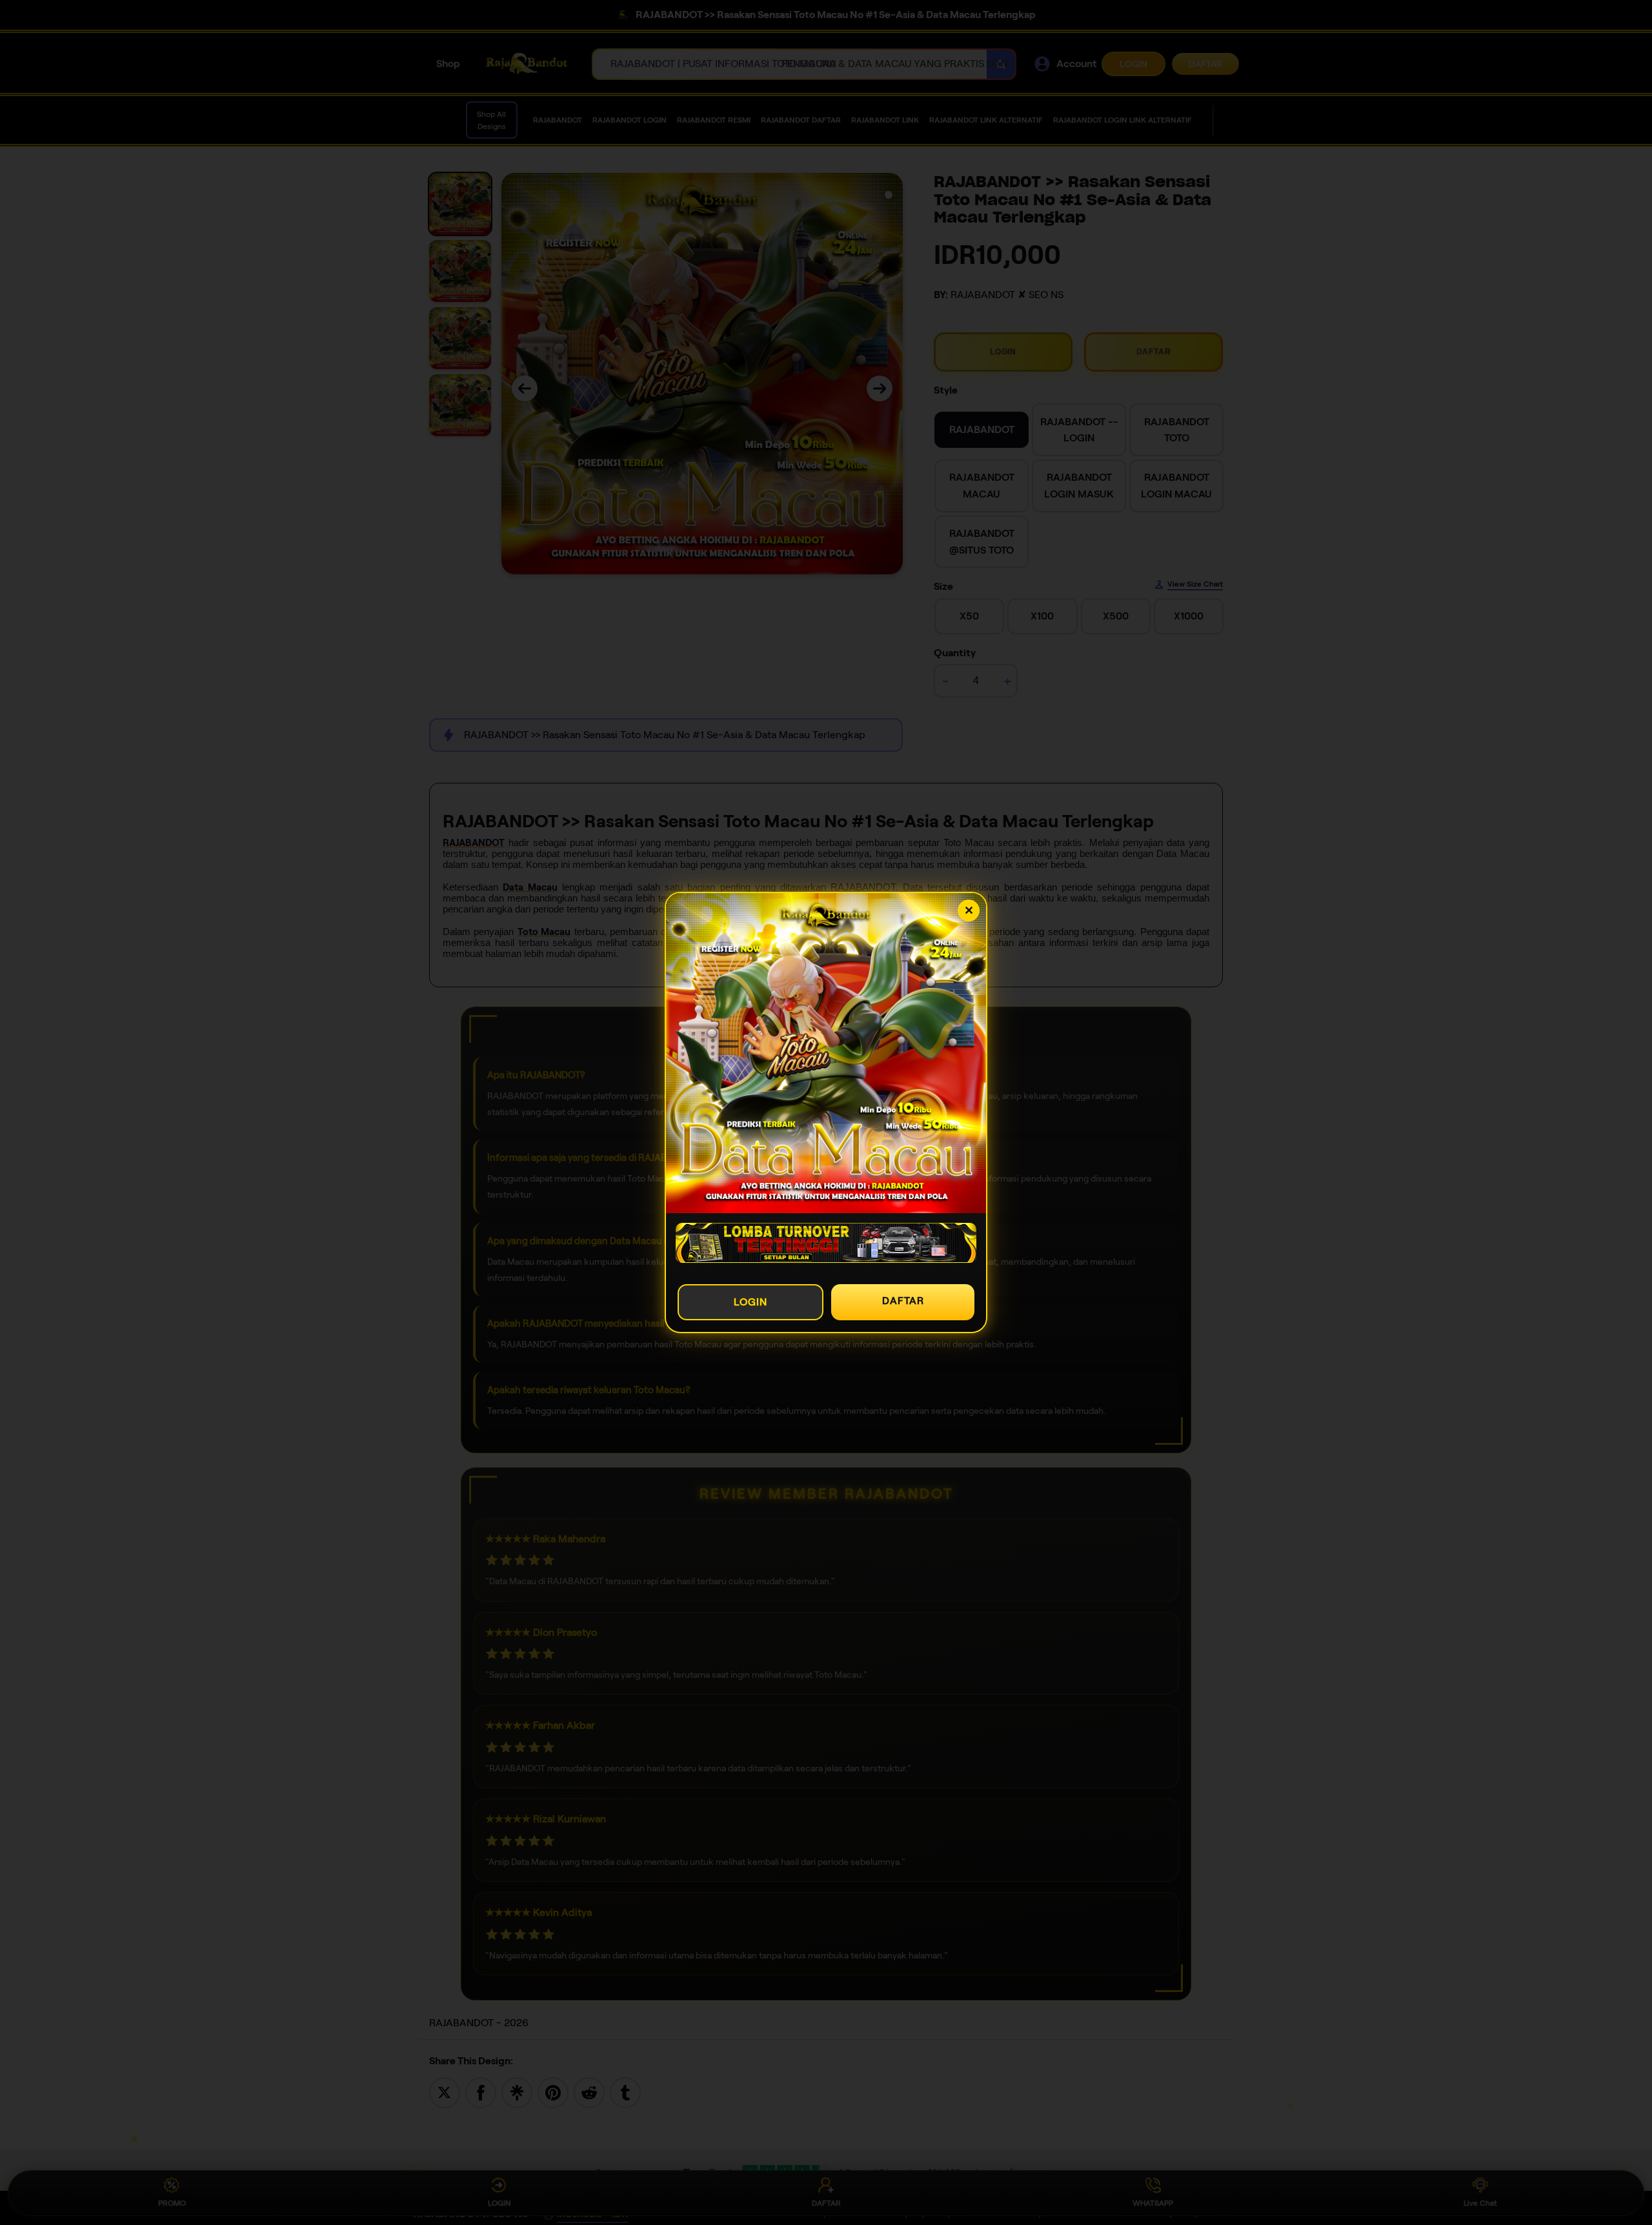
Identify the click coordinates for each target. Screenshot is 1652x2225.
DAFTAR (903, 1301)
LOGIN (750, 1302)
